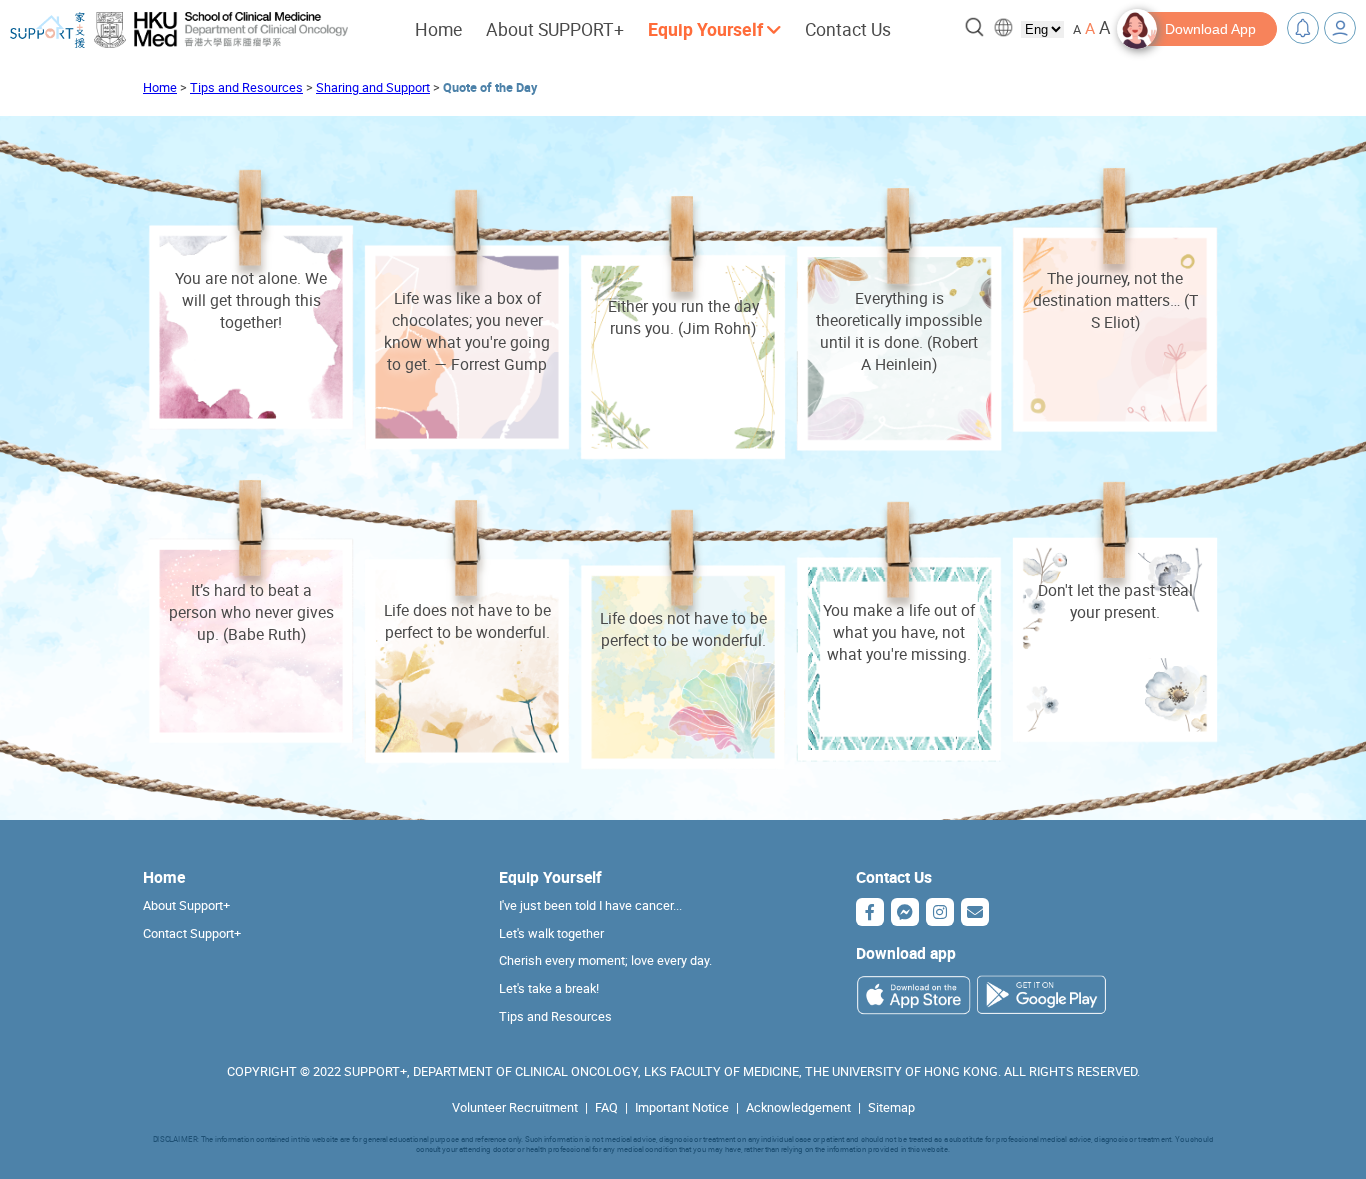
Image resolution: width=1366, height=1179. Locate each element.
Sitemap (891, 1107)
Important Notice (682, 1107)
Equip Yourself (550, 877)
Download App (1210, 29)
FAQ (606, 1107)
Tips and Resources (246, 87)
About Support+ (186, 905)
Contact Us (848, 29)
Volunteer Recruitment (515, 1107)
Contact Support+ (192, 933)
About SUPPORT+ (555, 29)
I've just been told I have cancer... (590, 905)
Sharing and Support (373, 87)
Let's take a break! (549, 988)
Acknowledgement (798, 1107)
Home (438, 29)
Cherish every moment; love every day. (605, 960)
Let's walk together (551, 933)
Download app (906, 953)
